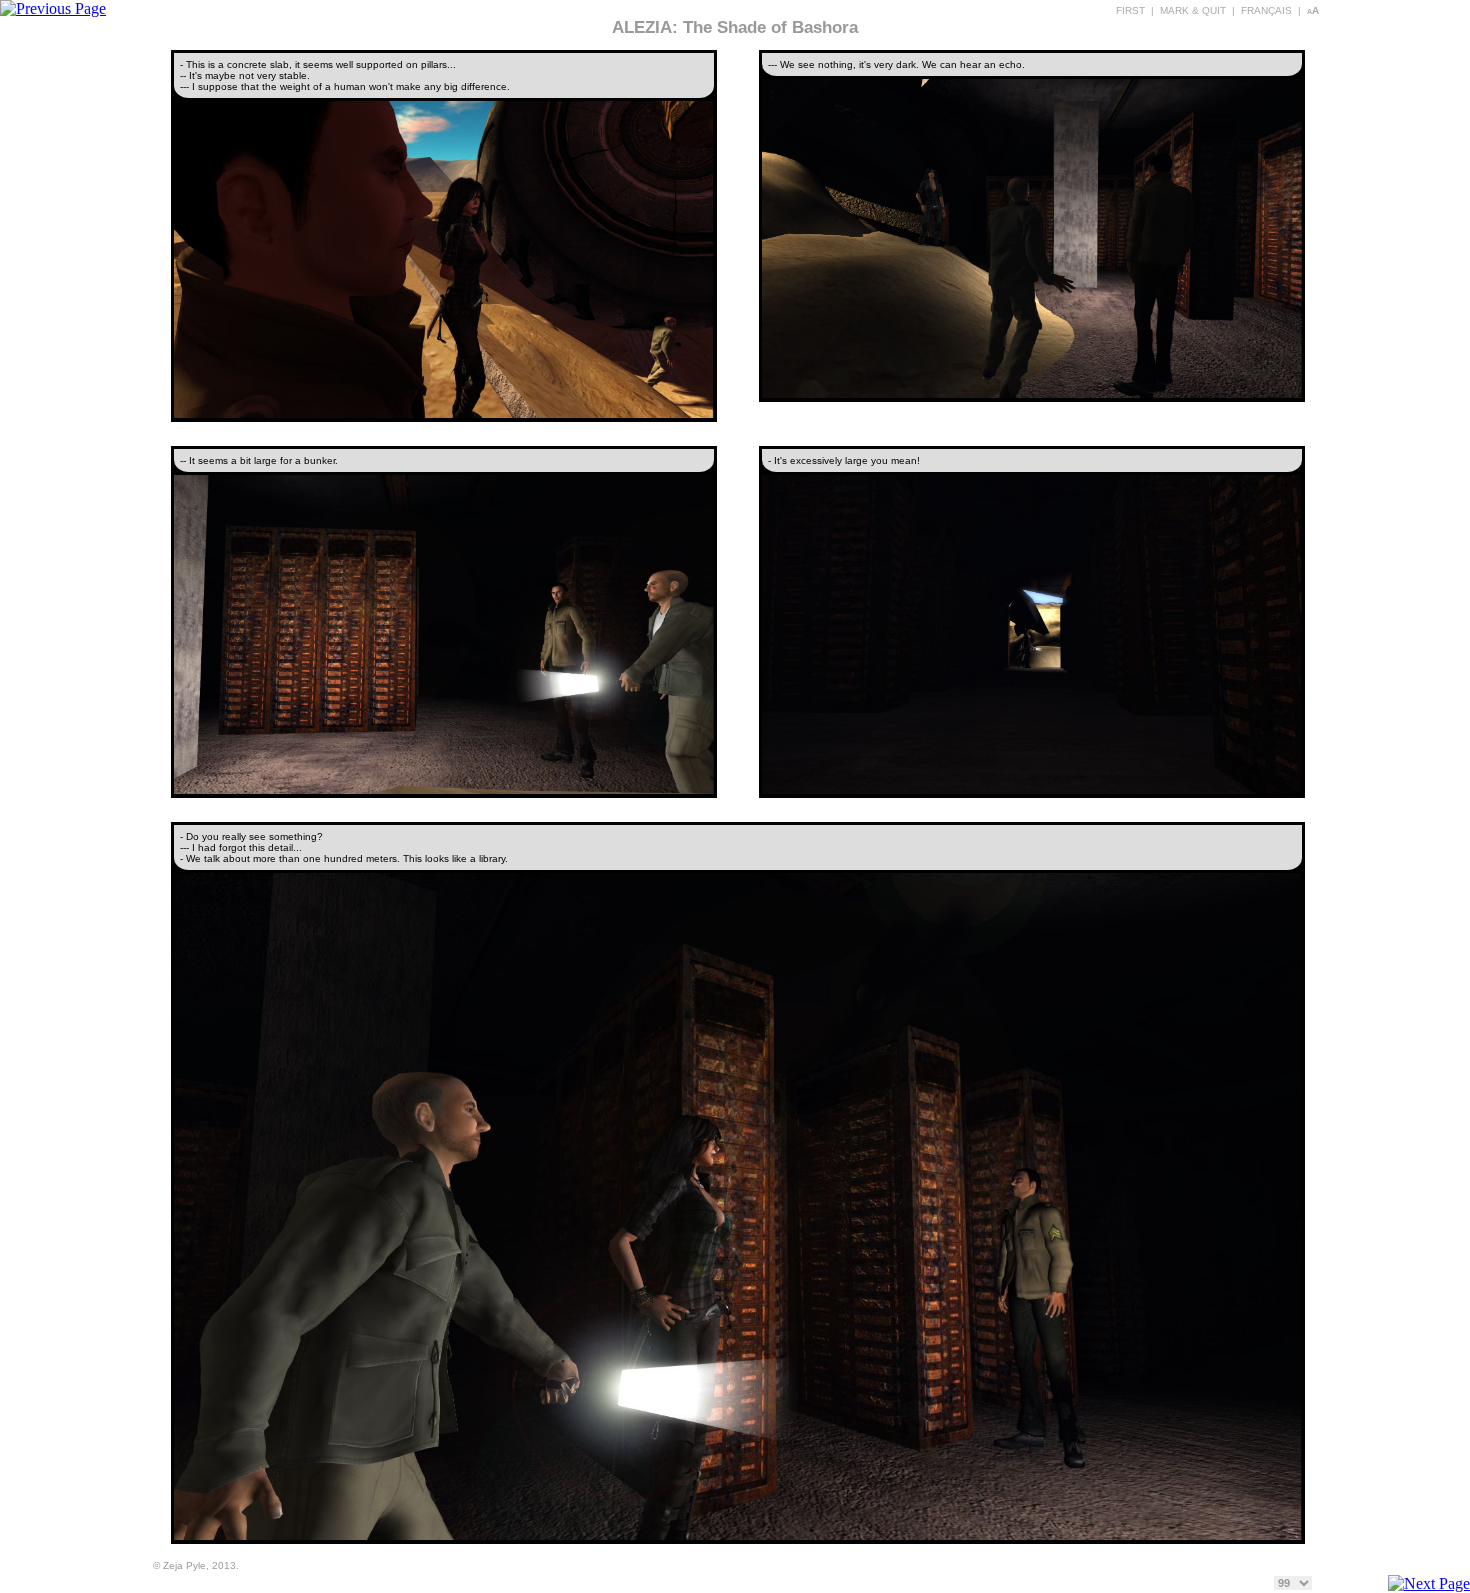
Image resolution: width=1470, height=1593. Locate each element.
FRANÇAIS (1266, 10)
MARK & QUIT (1193, 10)
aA (1313, 10)
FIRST (1130, 10)
